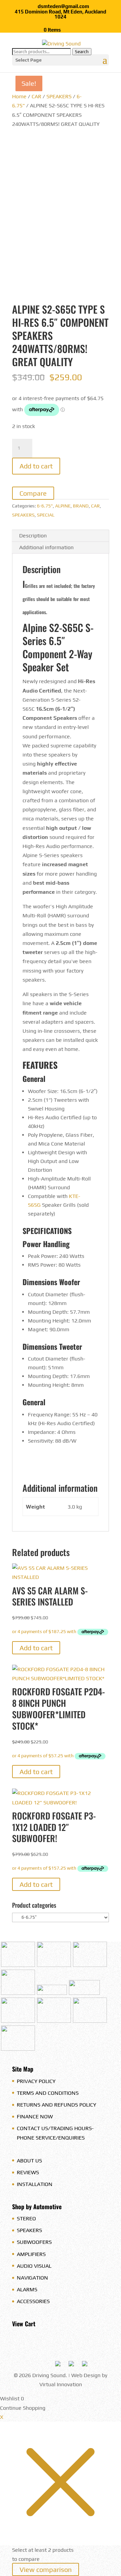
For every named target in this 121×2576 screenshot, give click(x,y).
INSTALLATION (35, 2184)
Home (19, 96)
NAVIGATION (32, 2278)
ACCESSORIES (33, 2301)
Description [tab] (33, 536)
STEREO (26, 2218)
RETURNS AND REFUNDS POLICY (56, 2105)
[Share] (84, 7)
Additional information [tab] (46, 547)
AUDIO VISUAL (34, 2266)
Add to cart (36, 466)
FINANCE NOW (35, 2116)
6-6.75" (45, 506)
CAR (36, 96)
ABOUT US (29, 2161)
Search (82, 52)
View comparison (46, 2569)
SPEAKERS (59, 96)
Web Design (86, 2375)
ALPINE (63, 506)
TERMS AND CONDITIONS (48, 2093)
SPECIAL (46, 515)
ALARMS (27, 2289)
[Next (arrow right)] (109, 1288)
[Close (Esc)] (99, 7)
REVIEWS (28, 2172)
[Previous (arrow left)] (12, 1288)
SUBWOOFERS (34, 2242)
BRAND (81, 506)
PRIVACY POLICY (36, 2081)
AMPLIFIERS (31, 2254)
